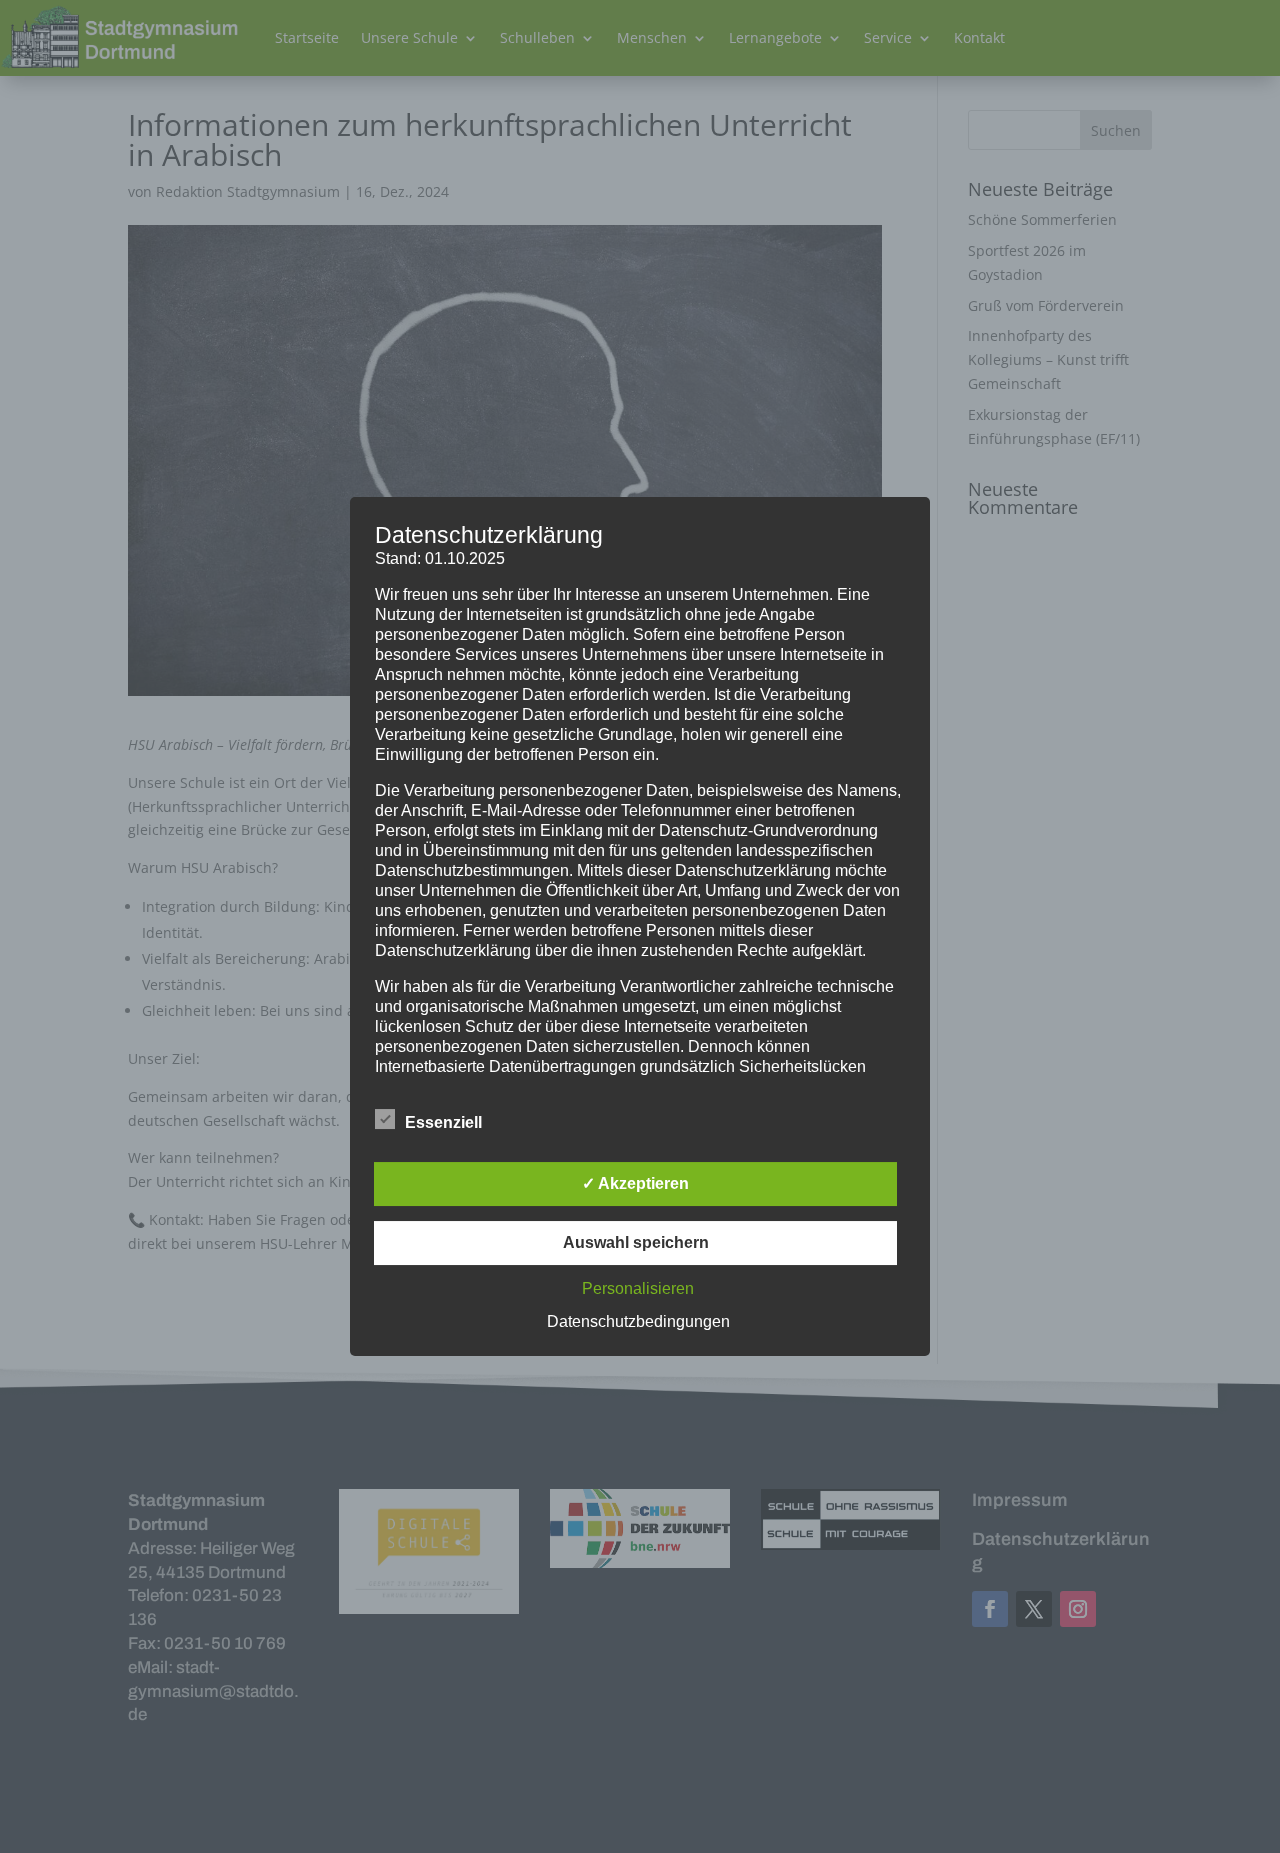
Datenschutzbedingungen (638, 1321)
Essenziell (443, 1122)
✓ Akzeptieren (635, 1183)
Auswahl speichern (636, 1242)
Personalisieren (638, 1288)
